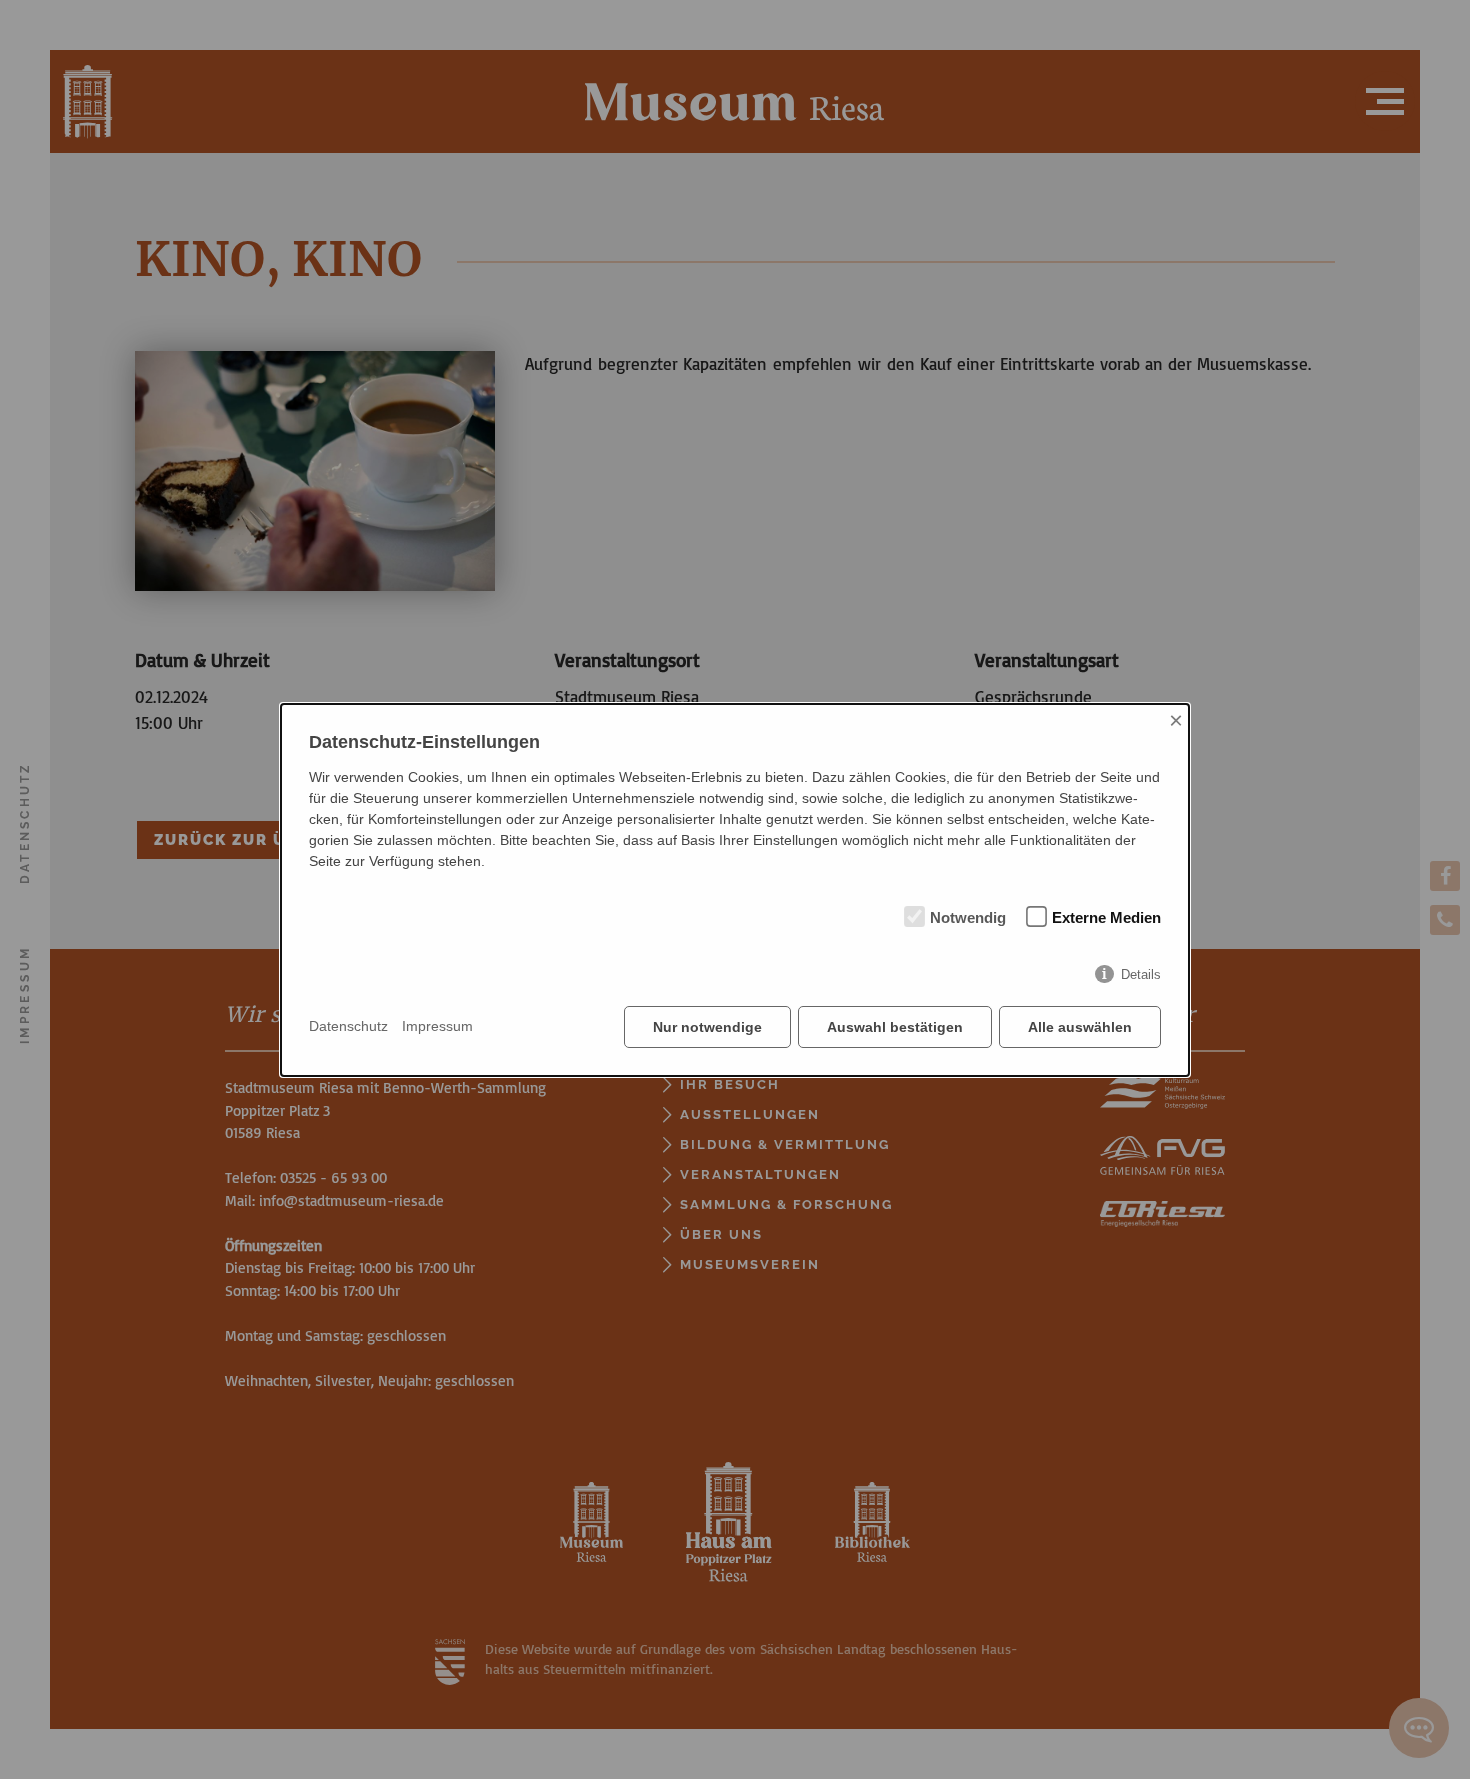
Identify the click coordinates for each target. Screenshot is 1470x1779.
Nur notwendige (707, 1027)
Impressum (437, 1026)
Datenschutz (348, 1026)
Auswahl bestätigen (895, 1027)
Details (1141, 974)
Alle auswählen (1080, 1027)
